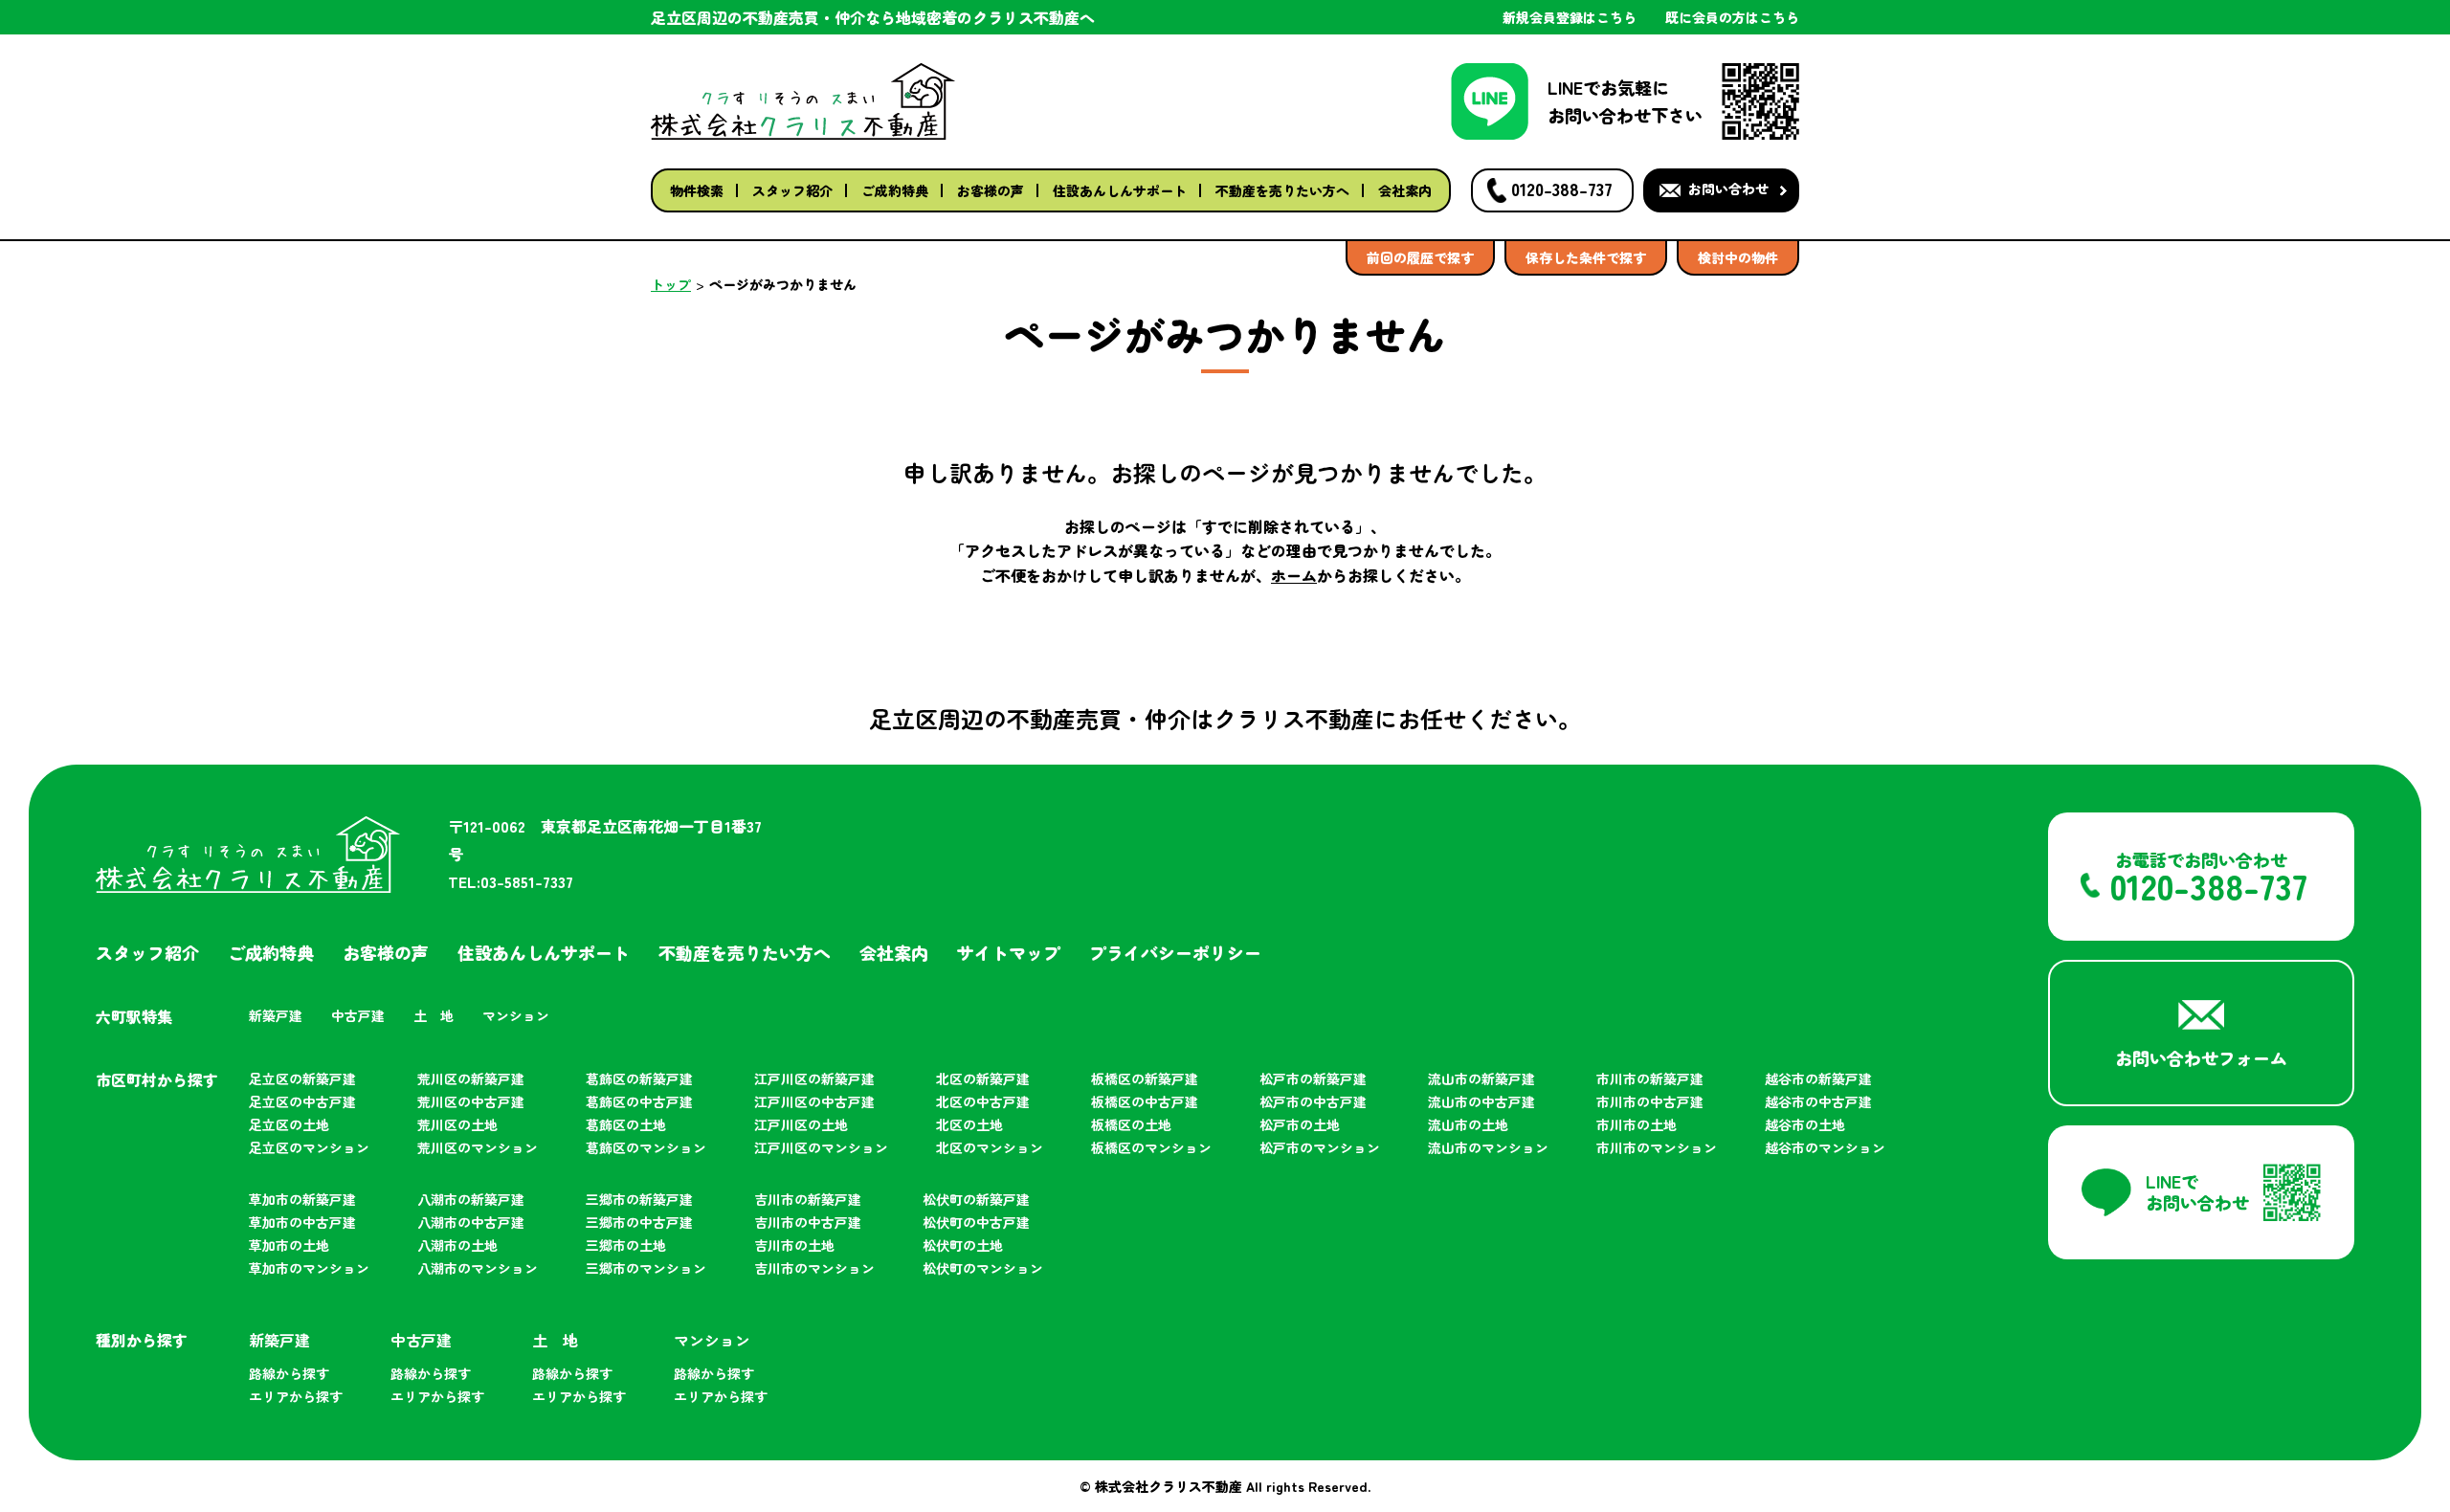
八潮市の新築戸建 (471, 1199)
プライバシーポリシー (1175, 952)
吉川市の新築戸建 (808, 1199)
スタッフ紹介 (792, 190)
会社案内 (1405, 190)
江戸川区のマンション (821, 1147)
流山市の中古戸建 (1481, 1101)
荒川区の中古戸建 (471, 1101)
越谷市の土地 (1805, 1124)
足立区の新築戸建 (302, 1078)
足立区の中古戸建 (302, 1101)
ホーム (1294, 575)
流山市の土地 (1468, 1124)
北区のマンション (990, 1147)
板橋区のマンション (1151, 1147)
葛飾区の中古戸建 (639, 1101)
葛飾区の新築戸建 (639, 1078)
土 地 (434, 1015)
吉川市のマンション (814, 1268)
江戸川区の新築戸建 (814, 1078)
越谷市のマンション (1825, 1147)
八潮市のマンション (478, 1268)
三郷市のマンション (646, 1268)
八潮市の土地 (457, 1245)
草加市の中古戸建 (302, 1222)
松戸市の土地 (1300, 1124)
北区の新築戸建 (983, 1078)
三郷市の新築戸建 (639, 1199)
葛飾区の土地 (626, 1124)
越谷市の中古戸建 (1818, 1101)
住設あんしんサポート (1120, 190)
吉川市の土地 (794, 1245)
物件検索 (697, 190)
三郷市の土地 (626, 1245)
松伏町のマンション (983, 1268)
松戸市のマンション (1320, 1147)
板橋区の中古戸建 (1145, 1101)
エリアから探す (296, 1396)
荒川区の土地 (457, 1124)
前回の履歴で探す (1420, 257)
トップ (671, 284)
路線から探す (289, 1373)
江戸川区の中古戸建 (814, 1101)
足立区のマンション (309, 1147)
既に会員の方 (1732, 17)
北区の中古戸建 (983, 1101)
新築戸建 (276, 1015)
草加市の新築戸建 (302, 1199)
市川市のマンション (1657, 1147)
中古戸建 (358, 1015)
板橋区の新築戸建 (1145, 1078)
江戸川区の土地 (801, 1124)
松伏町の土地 (963, 1245)
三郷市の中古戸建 (639, 1222)
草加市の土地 (289, 1245)
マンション (516, 1015)
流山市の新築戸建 (1481, 1078)
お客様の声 (991, 190)
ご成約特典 (895, 190)
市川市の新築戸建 (1650, 1078)
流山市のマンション (1488, 1147)
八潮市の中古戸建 (471, 1222)
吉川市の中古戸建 (808, 1222)
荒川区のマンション (478, 1147)
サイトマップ (1009, 952)
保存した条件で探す (1586, 257)
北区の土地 (969, 1124)
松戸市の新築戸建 (1313, 1078)
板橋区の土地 (1131, 1124)
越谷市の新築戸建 (1818, 1078)
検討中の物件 (1738, 257)
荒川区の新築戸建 (471, 1078)
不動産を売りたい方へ (1282, 190)
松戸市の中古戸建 (1313, 1101)
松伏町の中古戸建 (976, 1222)
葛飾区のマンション (646, 1147)
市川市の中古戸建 (1650, 1101)
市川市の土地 (1637, 1124)
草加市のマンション (309, 1268)
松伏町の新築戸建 (976, 1199)
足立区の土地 (289, 1124)
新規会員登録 (1570, 17)
